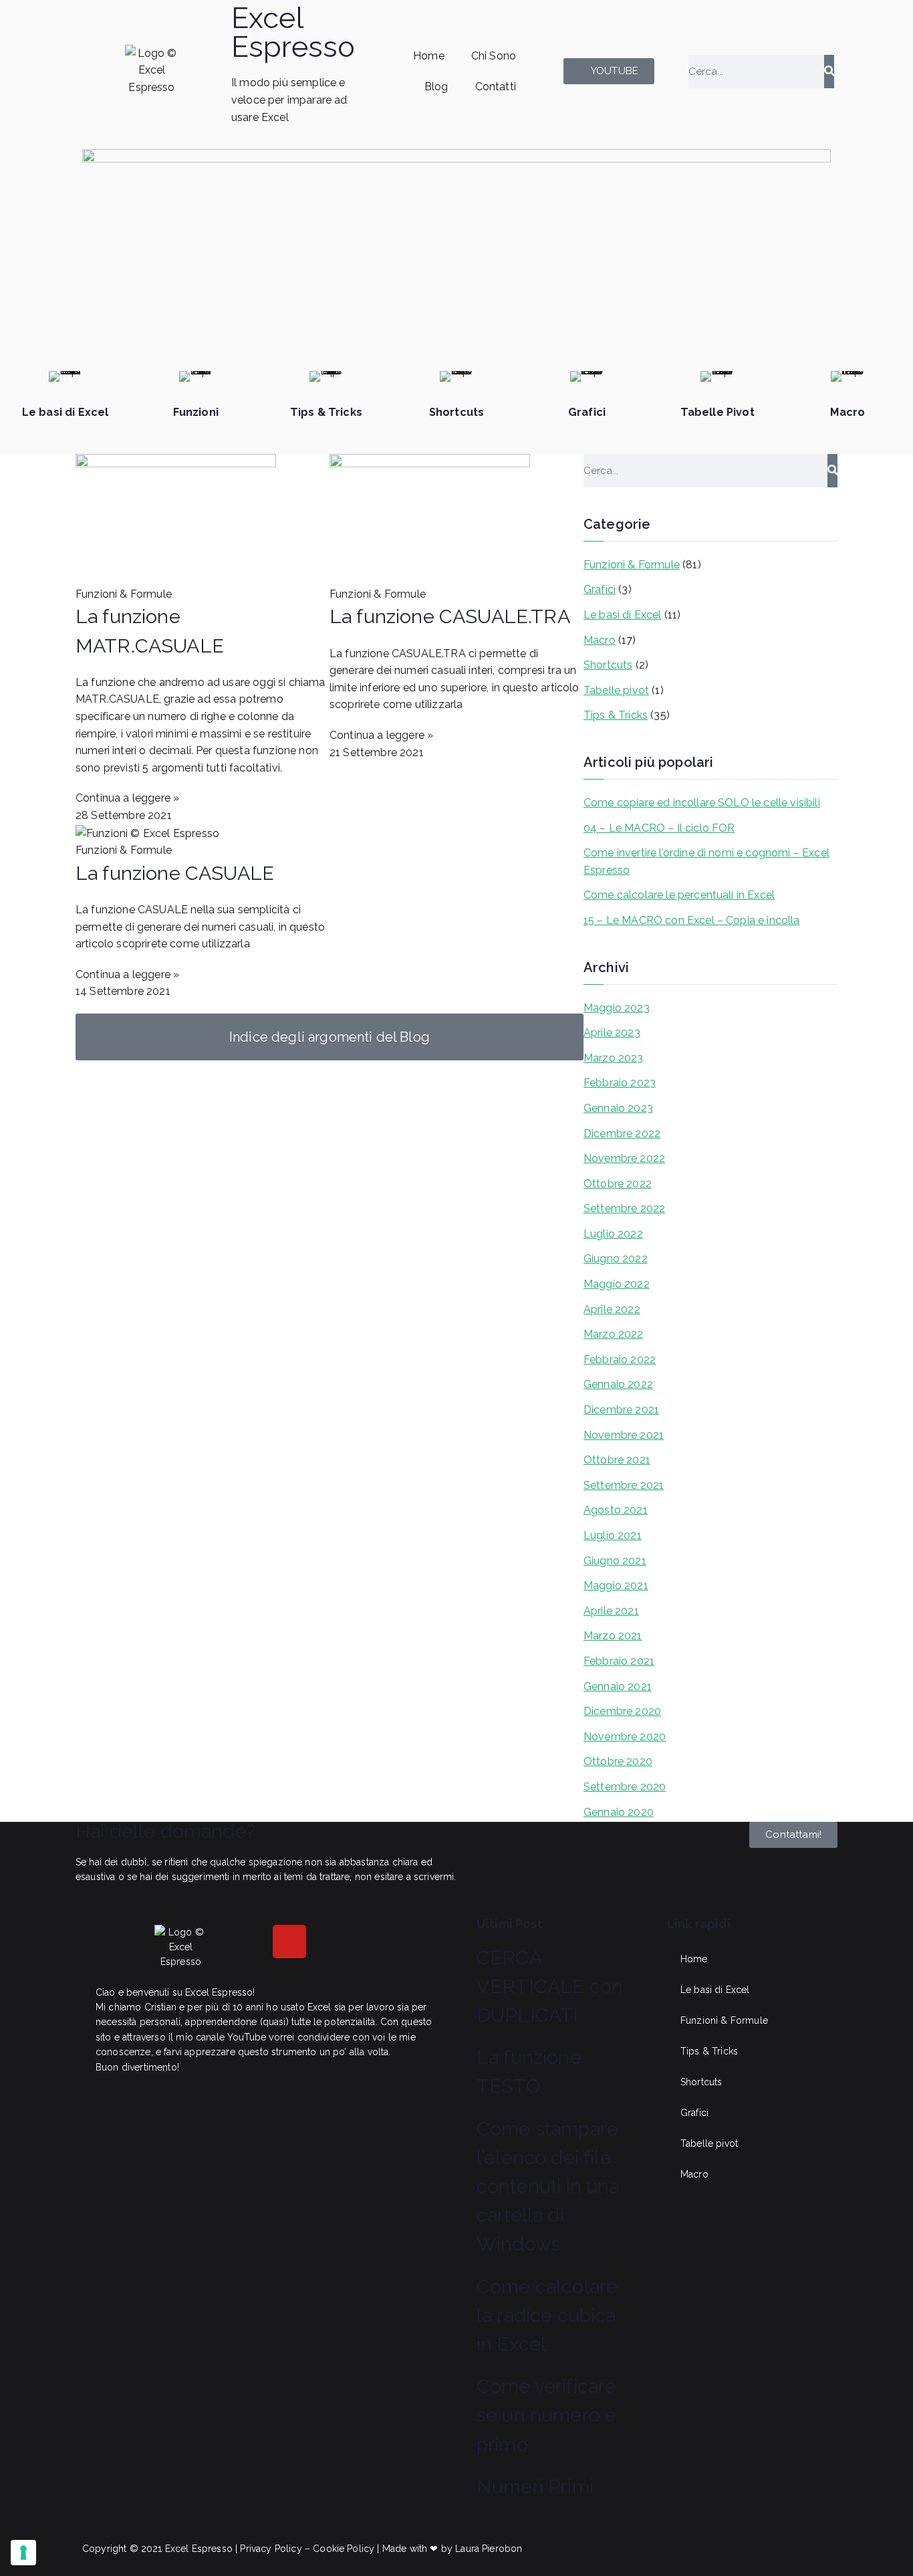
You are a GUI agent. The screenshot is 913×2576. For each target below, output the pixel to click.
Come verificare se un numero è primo (546, 2415)
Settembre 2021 (624, 1485)
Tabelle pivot (616, 690)
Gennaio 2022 (618, 1384)
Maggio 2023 (617, 1008)
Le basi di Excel (66, 412)
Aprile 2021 (611, 1611)
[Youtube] (289, 1942)
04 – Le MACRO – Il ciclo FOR (659, 828)
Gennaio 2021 (618, 1686)
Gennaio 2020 (619, 1812)
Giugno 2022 (616, 1259)
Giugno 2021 (615, 1561)
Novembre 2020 (625, 1737)
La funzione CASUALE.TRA (450, 616)
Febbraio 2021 (619, 1661)
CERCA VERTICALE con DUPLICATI (550, 1986)
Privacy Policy (271, 2549)
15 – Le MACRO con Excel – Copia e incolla (692, 920)
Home (429, 56)
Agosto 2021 (616, 1510)
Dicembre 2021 (621, 1410)
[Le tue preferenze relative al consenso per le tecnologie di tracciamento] (23, 2553)
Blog (436, 87)
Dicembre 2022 (622, 1134)
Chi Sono (494, 56)
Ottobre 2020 (618, 1761)
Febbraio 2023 (620, 1083)
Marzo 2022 (614, 1334)
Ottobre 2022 (618, 1184)
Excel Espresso (293, 32)
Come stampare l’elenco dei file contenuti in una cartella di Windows (548, 2187)
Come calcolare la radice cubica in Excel (547, 2315)
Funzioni (196, 412)
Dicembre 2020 (622, 1711)
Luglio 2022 (613, 1234)
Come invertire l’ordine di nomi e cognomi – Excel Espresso (706, 861)
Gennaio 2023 (618, 1108)
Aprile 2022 (612, 1309)
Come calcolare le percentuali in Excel (679, 895)
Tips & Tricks (326, 412)
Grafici (587, 412)
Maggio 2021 (616, 1586)
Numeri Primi (535, 2486)
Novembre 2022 (624, 1158)
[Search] (829, 72)
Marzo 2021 (613, 1636)
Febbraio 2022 (620, 1360)
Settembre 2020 (625, 1787)
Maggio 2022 (617, 1284)
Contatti (496, 87)
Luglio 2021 (613, 1535)
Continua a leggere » (127, 798)
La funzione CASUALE (175, 873)
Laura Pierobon (489, 2549)
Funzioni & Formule (632, 565)
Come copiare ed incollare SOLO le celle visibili (702, 803)
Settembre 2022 (624, 1208)
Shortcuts (456, 412)
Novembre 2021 (624, 1435)
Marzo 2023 (614, 1058)
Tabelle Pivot (718, 412)
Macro (847, 412)
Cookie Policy (344, 2549)
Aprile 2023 (612, 1033)
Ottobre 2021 (617, 1460)
